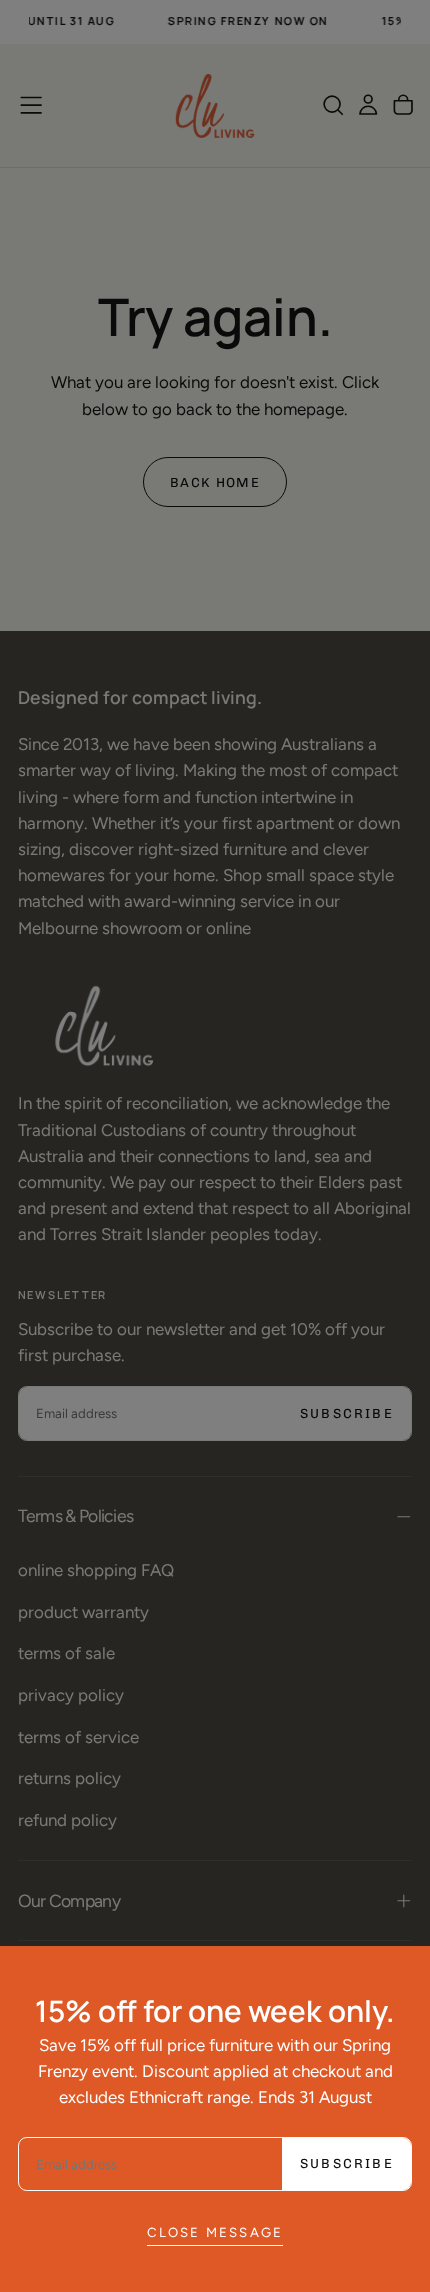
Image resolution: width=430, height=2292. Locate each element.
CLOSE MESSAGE (215, 2232)
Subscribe (347, 2163)
